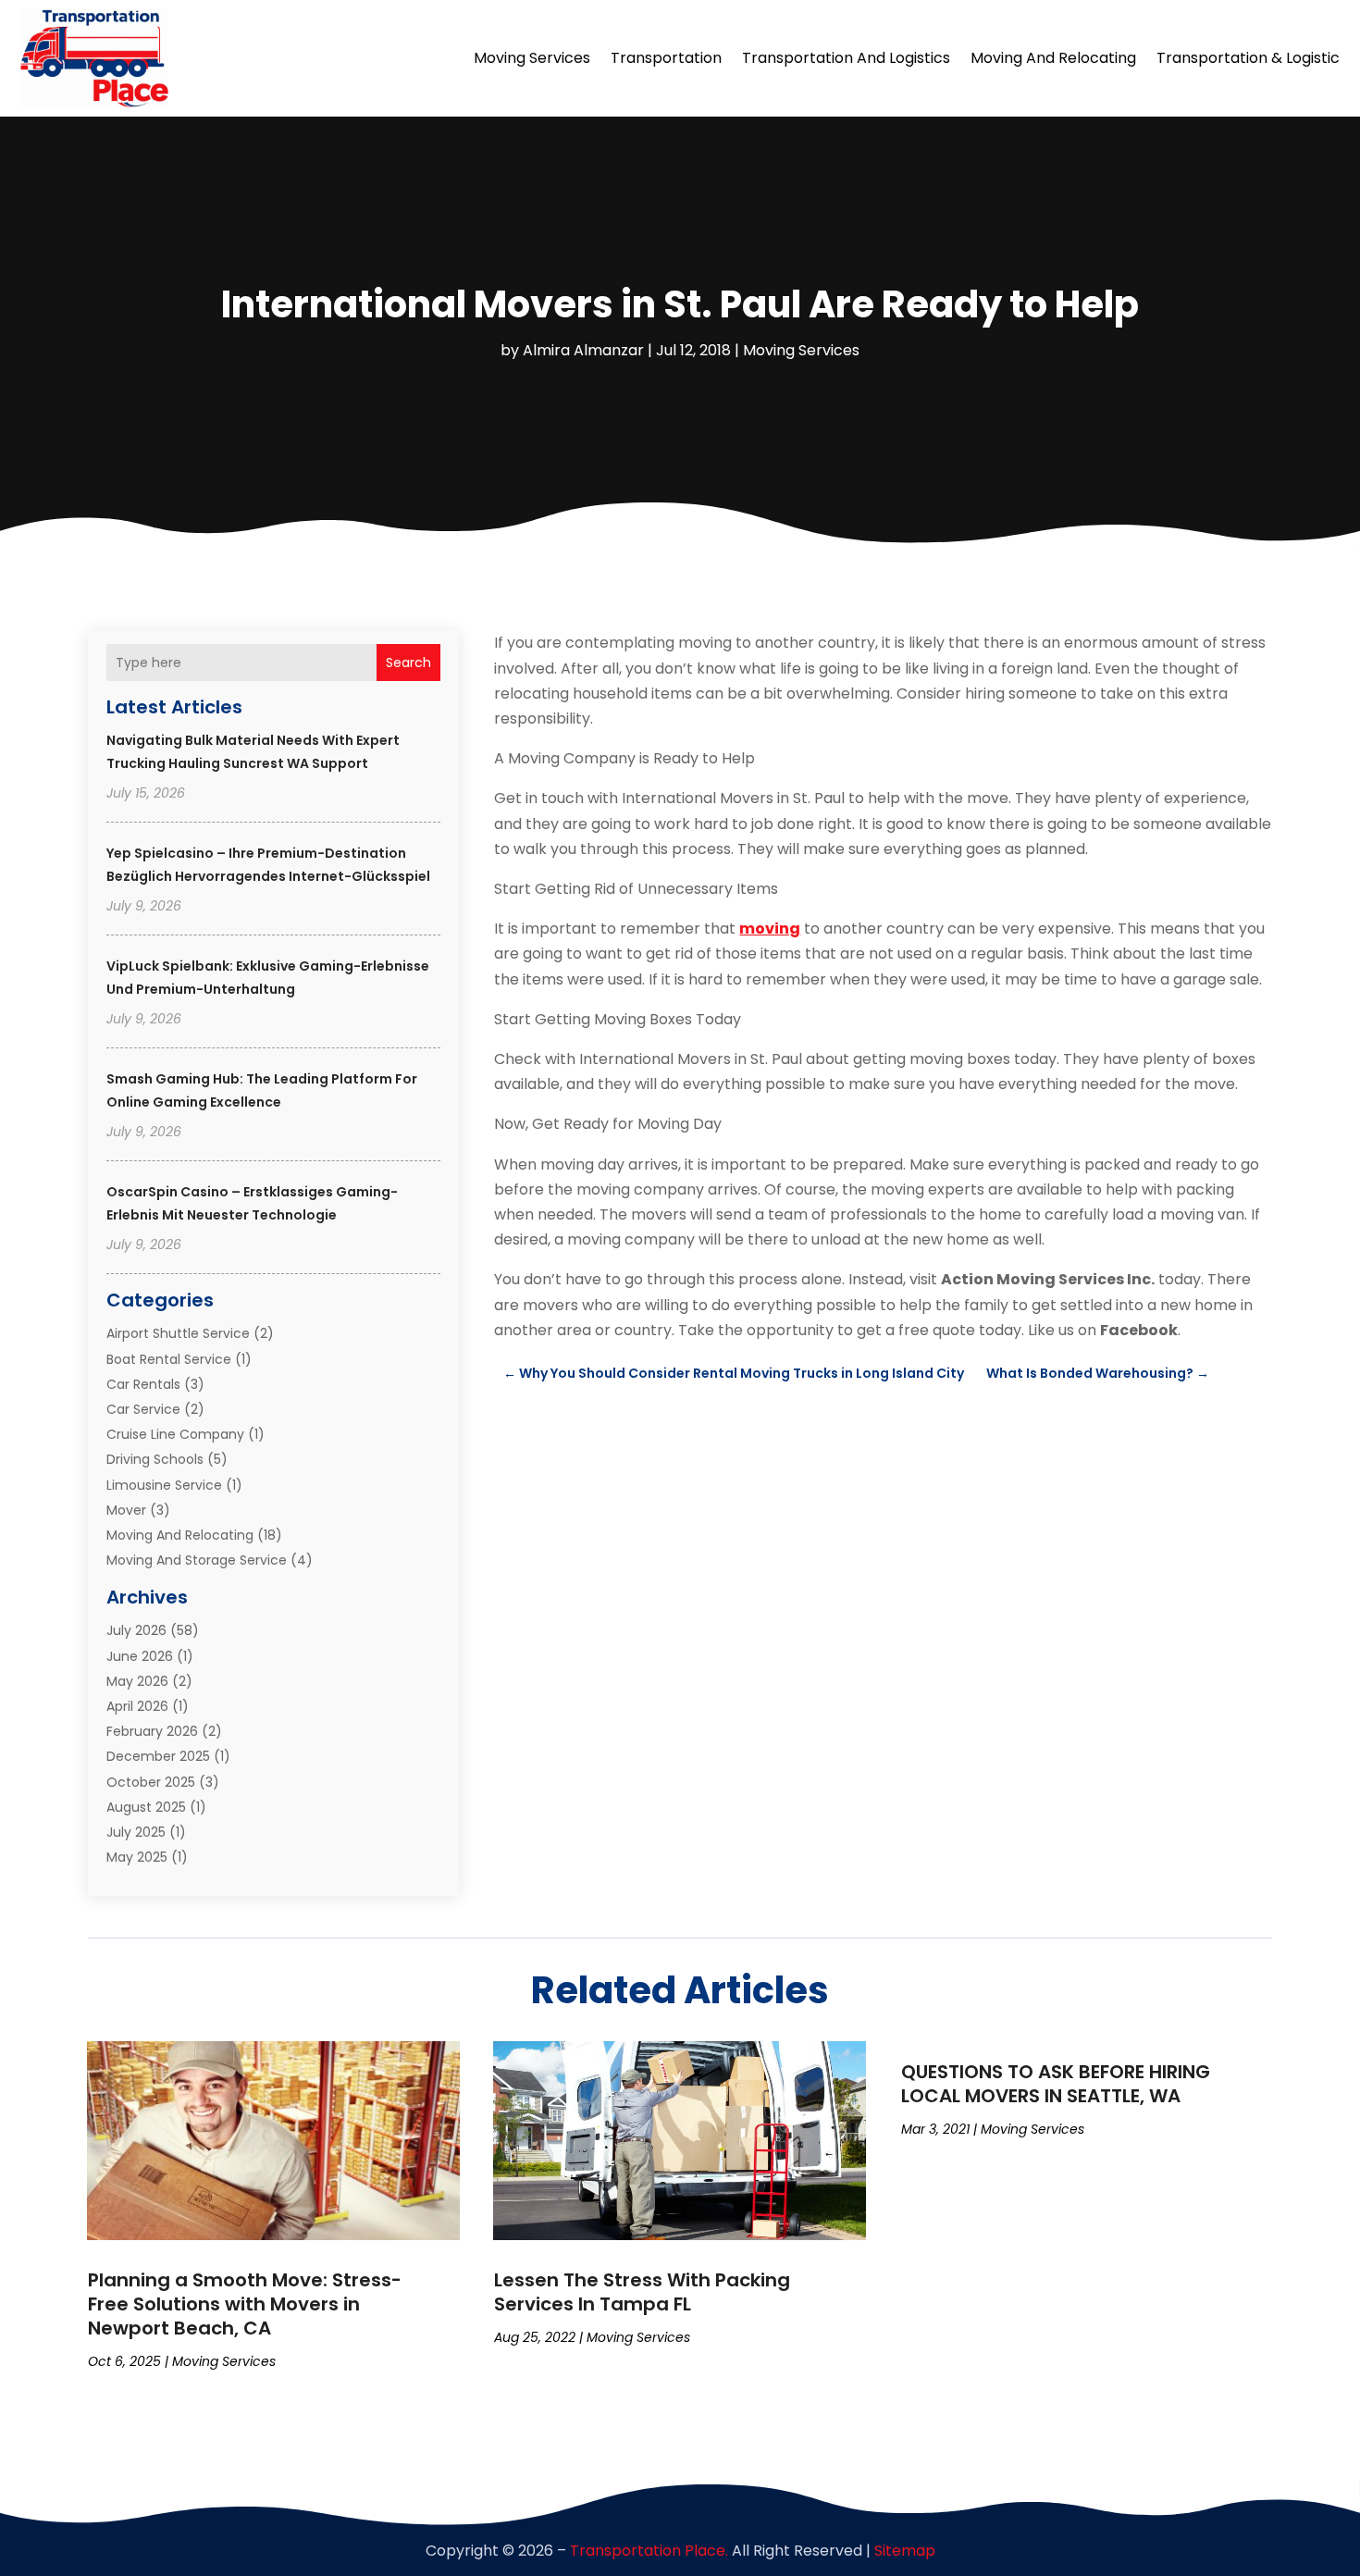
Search (408, 663)
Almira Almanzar (583, 350)
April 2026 (137, 1706)
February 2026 (152, 1731)
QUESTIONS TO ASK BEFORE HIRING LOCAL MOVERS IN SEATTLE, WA (1056, 2084)
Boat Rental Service (169, 1359)
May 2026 (137, 1681)
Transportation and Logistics (846, 58)
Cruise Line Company (175, 1434)
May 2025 (137, 1857)
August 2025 (146, 1807)
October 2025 (151, 1782)
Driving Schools (155, 1459)
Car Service (143, 1409)
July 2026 (136, 1630)
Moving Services (532, 58)
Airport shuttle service (178, 1333)
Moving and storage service (197, 1560)
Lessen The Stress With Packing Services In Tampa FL (642, 2292)
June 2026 (140, 1656)
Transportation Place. (649, 2551)
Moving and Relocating (1053, 58)
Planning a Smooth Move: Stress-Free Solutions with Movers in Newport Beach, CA (245, 2304)
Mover (126, 1510)
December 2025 (158, 1756)
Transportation (666, 58)
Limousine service (164, 1485)
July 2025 (136, 1832)
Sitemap (905, 2551)
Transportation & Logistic (1248, 58)
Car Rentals (143, 1384)
